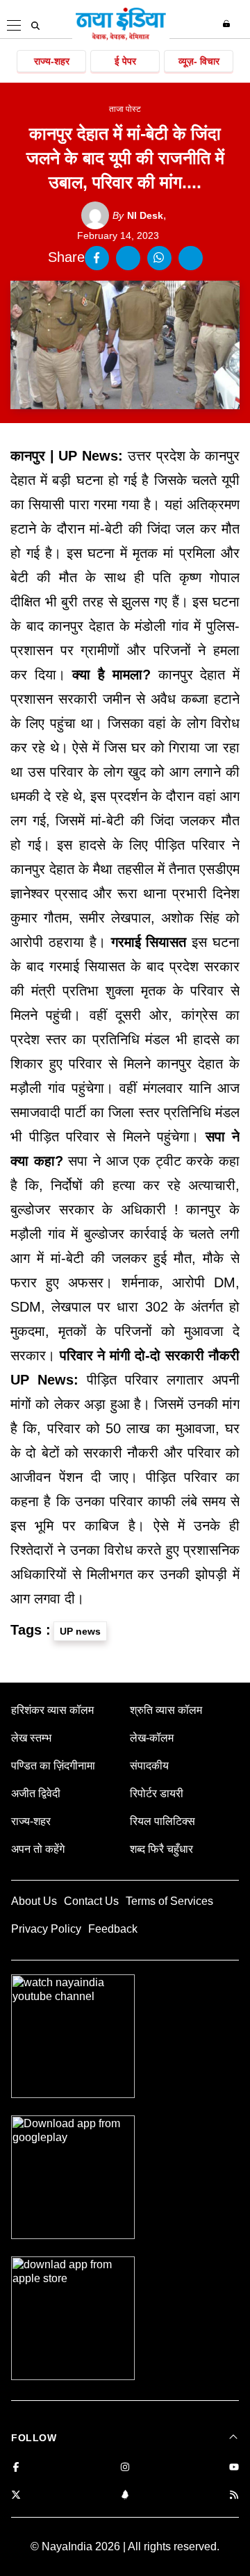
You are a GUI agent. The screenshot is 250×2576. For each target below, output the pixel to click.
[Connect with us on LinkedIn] (125, 2496)
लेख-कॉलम (152, 1738)
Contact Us (91, 1901)
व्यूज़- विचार (199, 61)
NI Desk (138, 215)
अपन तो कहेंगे (38, 1849)
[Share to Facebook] (97, 258)
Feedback (113, 1929)
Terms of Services (169, 1901)
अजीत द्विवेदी (36, 1793)
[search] (35, 26)
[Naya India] (121, 38)
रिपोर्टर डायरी (157, 1793)
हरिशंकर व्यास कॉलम (52, 1710)
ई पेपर (125, 61)
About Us (34, 1901)
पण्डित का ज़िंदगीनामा (53, 1766)
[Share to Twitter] (128, 258)
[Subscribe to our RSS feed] (234, 2496)
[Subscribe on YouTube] (234, 2468)
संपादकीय (149, 1766)
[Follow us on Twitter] (16, 2496)
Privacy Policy (46, 1929)
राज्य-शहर (52, 61)
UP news (80, 1631)
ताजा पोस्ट (125, 109)
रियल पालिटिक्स (162, 1821)
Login (228, 24)
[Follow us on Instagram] (125, 2468)
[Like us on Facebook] (16, 2468)
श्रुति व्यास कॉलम (166, 1710)
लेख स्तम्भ (31, 1738)
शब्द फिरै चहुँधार (161, 1849)
